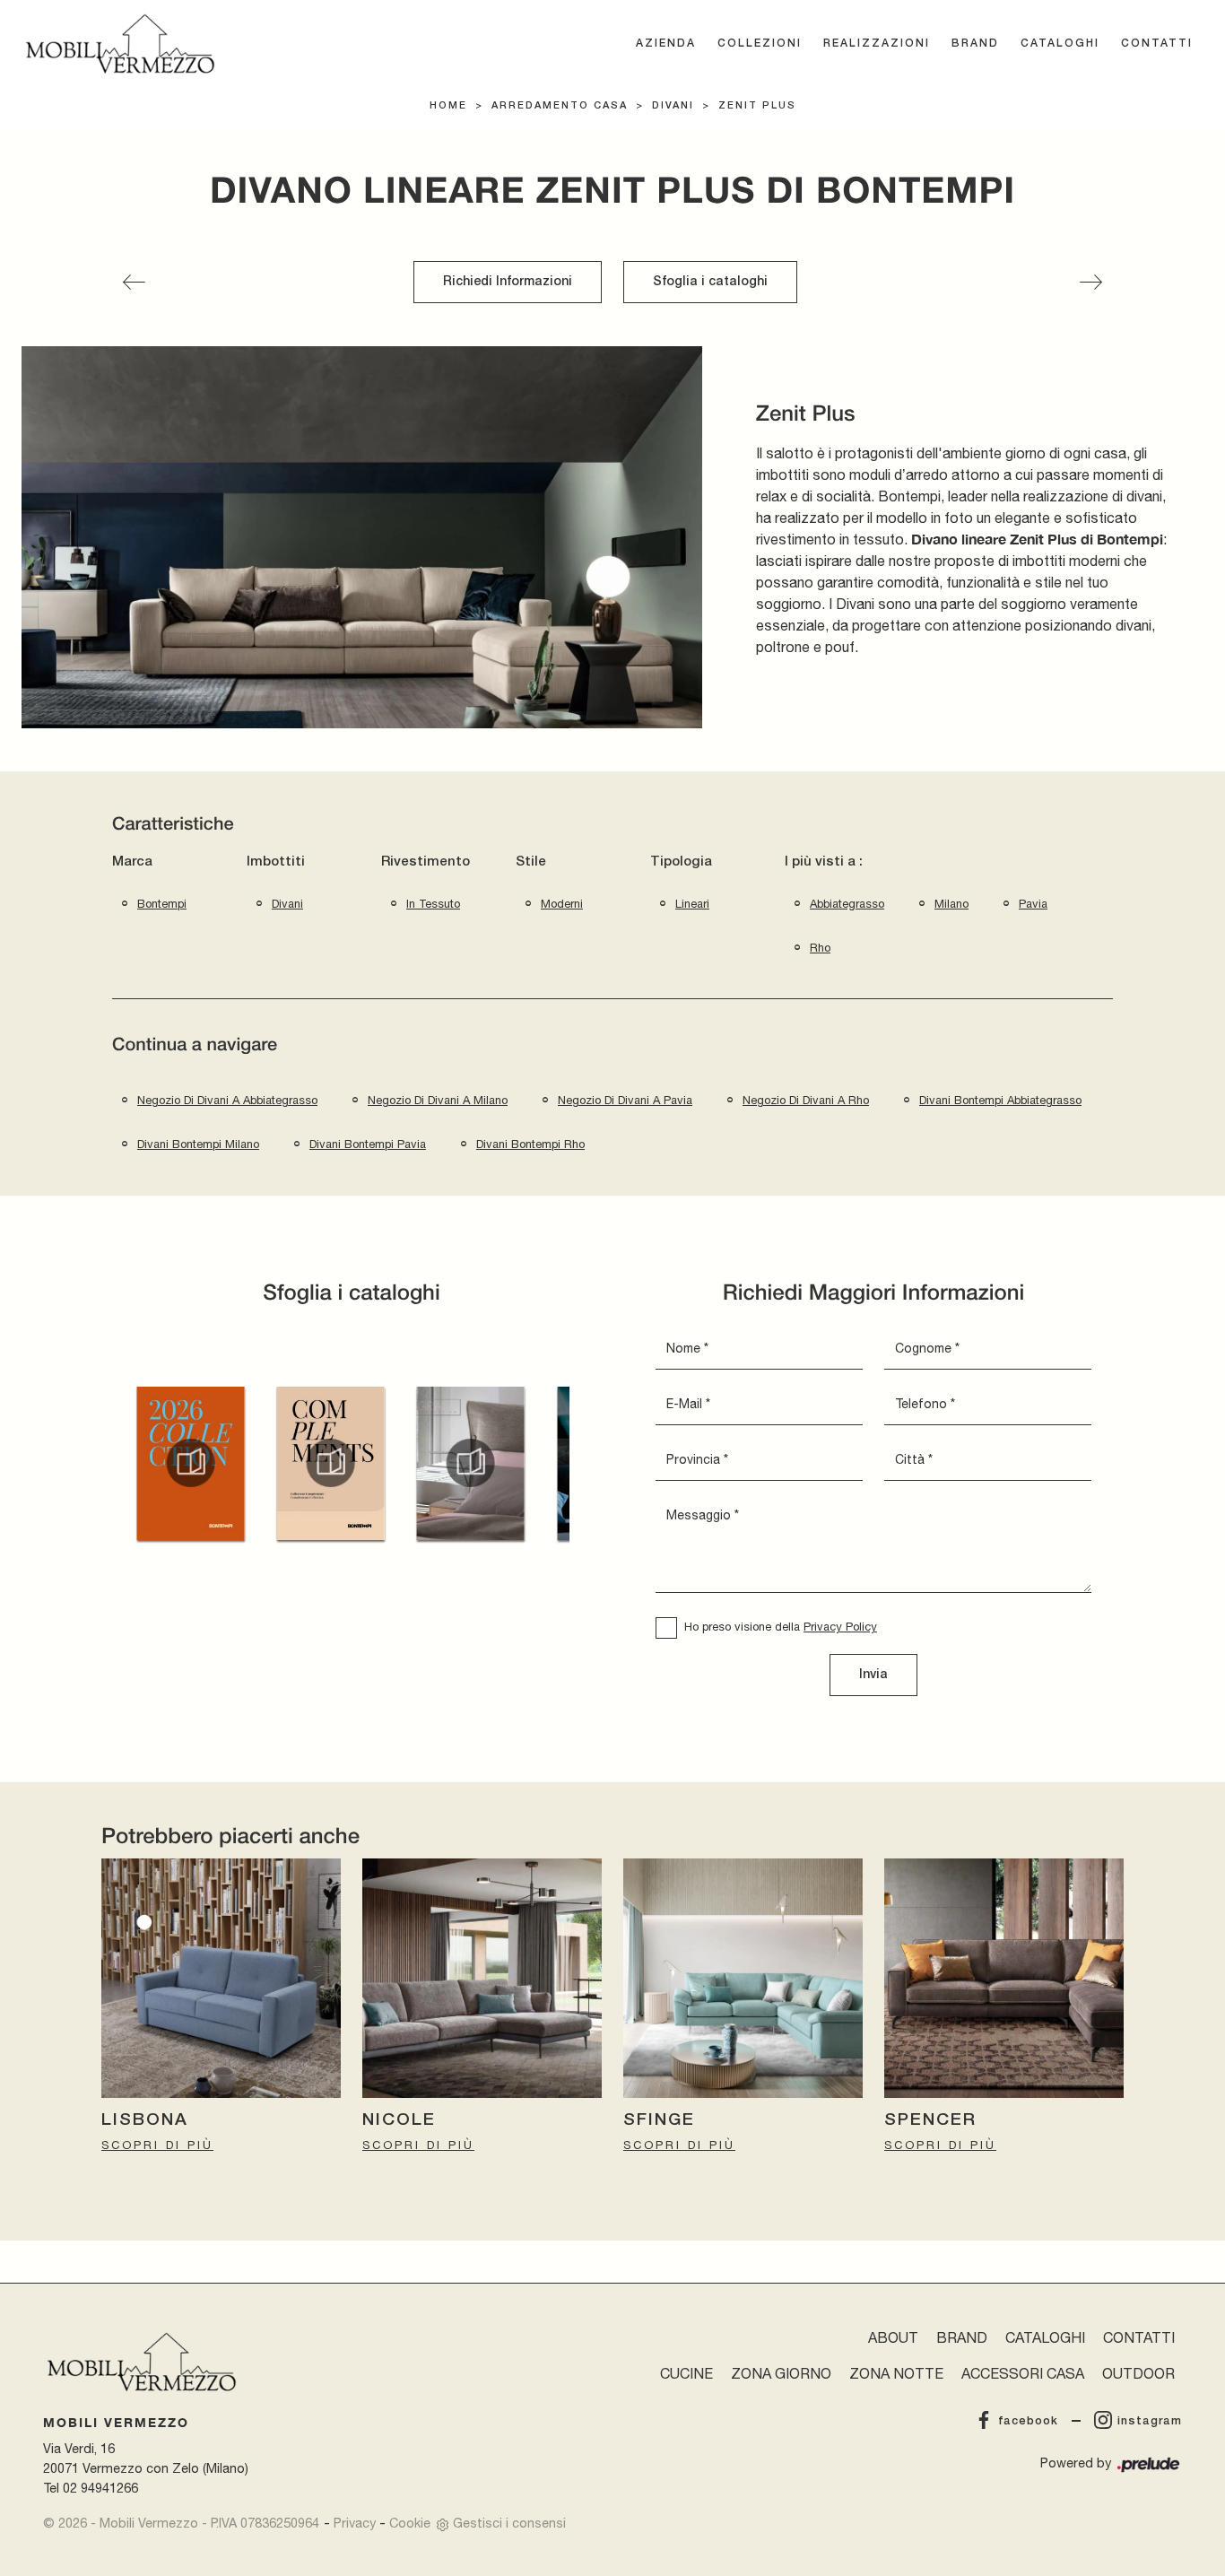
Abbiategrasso (847, 904)
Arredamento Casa (560, 106)
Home (448, 106)
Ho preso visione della (781, 1627)
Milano (951, 904)
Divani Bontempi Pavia (368, 1144)
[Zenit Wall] (1091, 282)
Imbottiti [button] (276, 862)
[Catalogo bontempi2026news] (190, 1463)
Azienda (666, 44)
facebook (1028, 2421)
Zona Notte (896, 2373)
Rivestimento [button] (426, 862)
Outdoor (1138, 2373)
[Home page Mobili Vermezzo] (120, 44)
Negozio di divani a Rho (806, 1100)
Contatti (1157, 44)
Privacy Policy (840, 1627)
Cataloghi (1060, 44)
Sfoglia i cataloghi (710, 282)
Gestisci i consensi (509, 2523)
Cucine (686, 2373)
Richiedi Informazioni (508, 282)
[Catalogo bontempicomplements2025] (330, 1463)
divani (287, 904)
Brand (975, 44)
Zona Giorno (781, 2373)
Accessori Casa (1023, 2373)
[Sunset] (134, 282)
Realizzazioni (877, 44)
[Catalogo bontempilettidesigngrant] (471, 1463)
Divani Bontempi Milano (198, 1144)
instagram (1150, 2421)
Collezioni (760, 44)
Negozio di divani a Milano (438, 1100)
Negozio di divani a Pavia (625, 1100)
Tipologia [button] (681, 862)
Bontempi (162, 904)
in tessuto (433, 904)
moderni (562, 904)
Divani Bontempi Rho (530, 1144)
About (893, 2337)
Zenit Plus (757, 106)
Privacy (355, 2523)
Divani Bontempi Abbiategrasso (1000, 1100)
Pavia (1033, 904)
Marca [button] (132, 862)
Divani (673, 106)
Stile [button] (531, 862)
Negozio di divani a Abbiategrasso (227, 1100)
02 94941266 (100, 2488)
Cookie (410, 2523)
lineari (692, 904)
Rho (820, 948)
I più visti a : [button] (824, 862)
